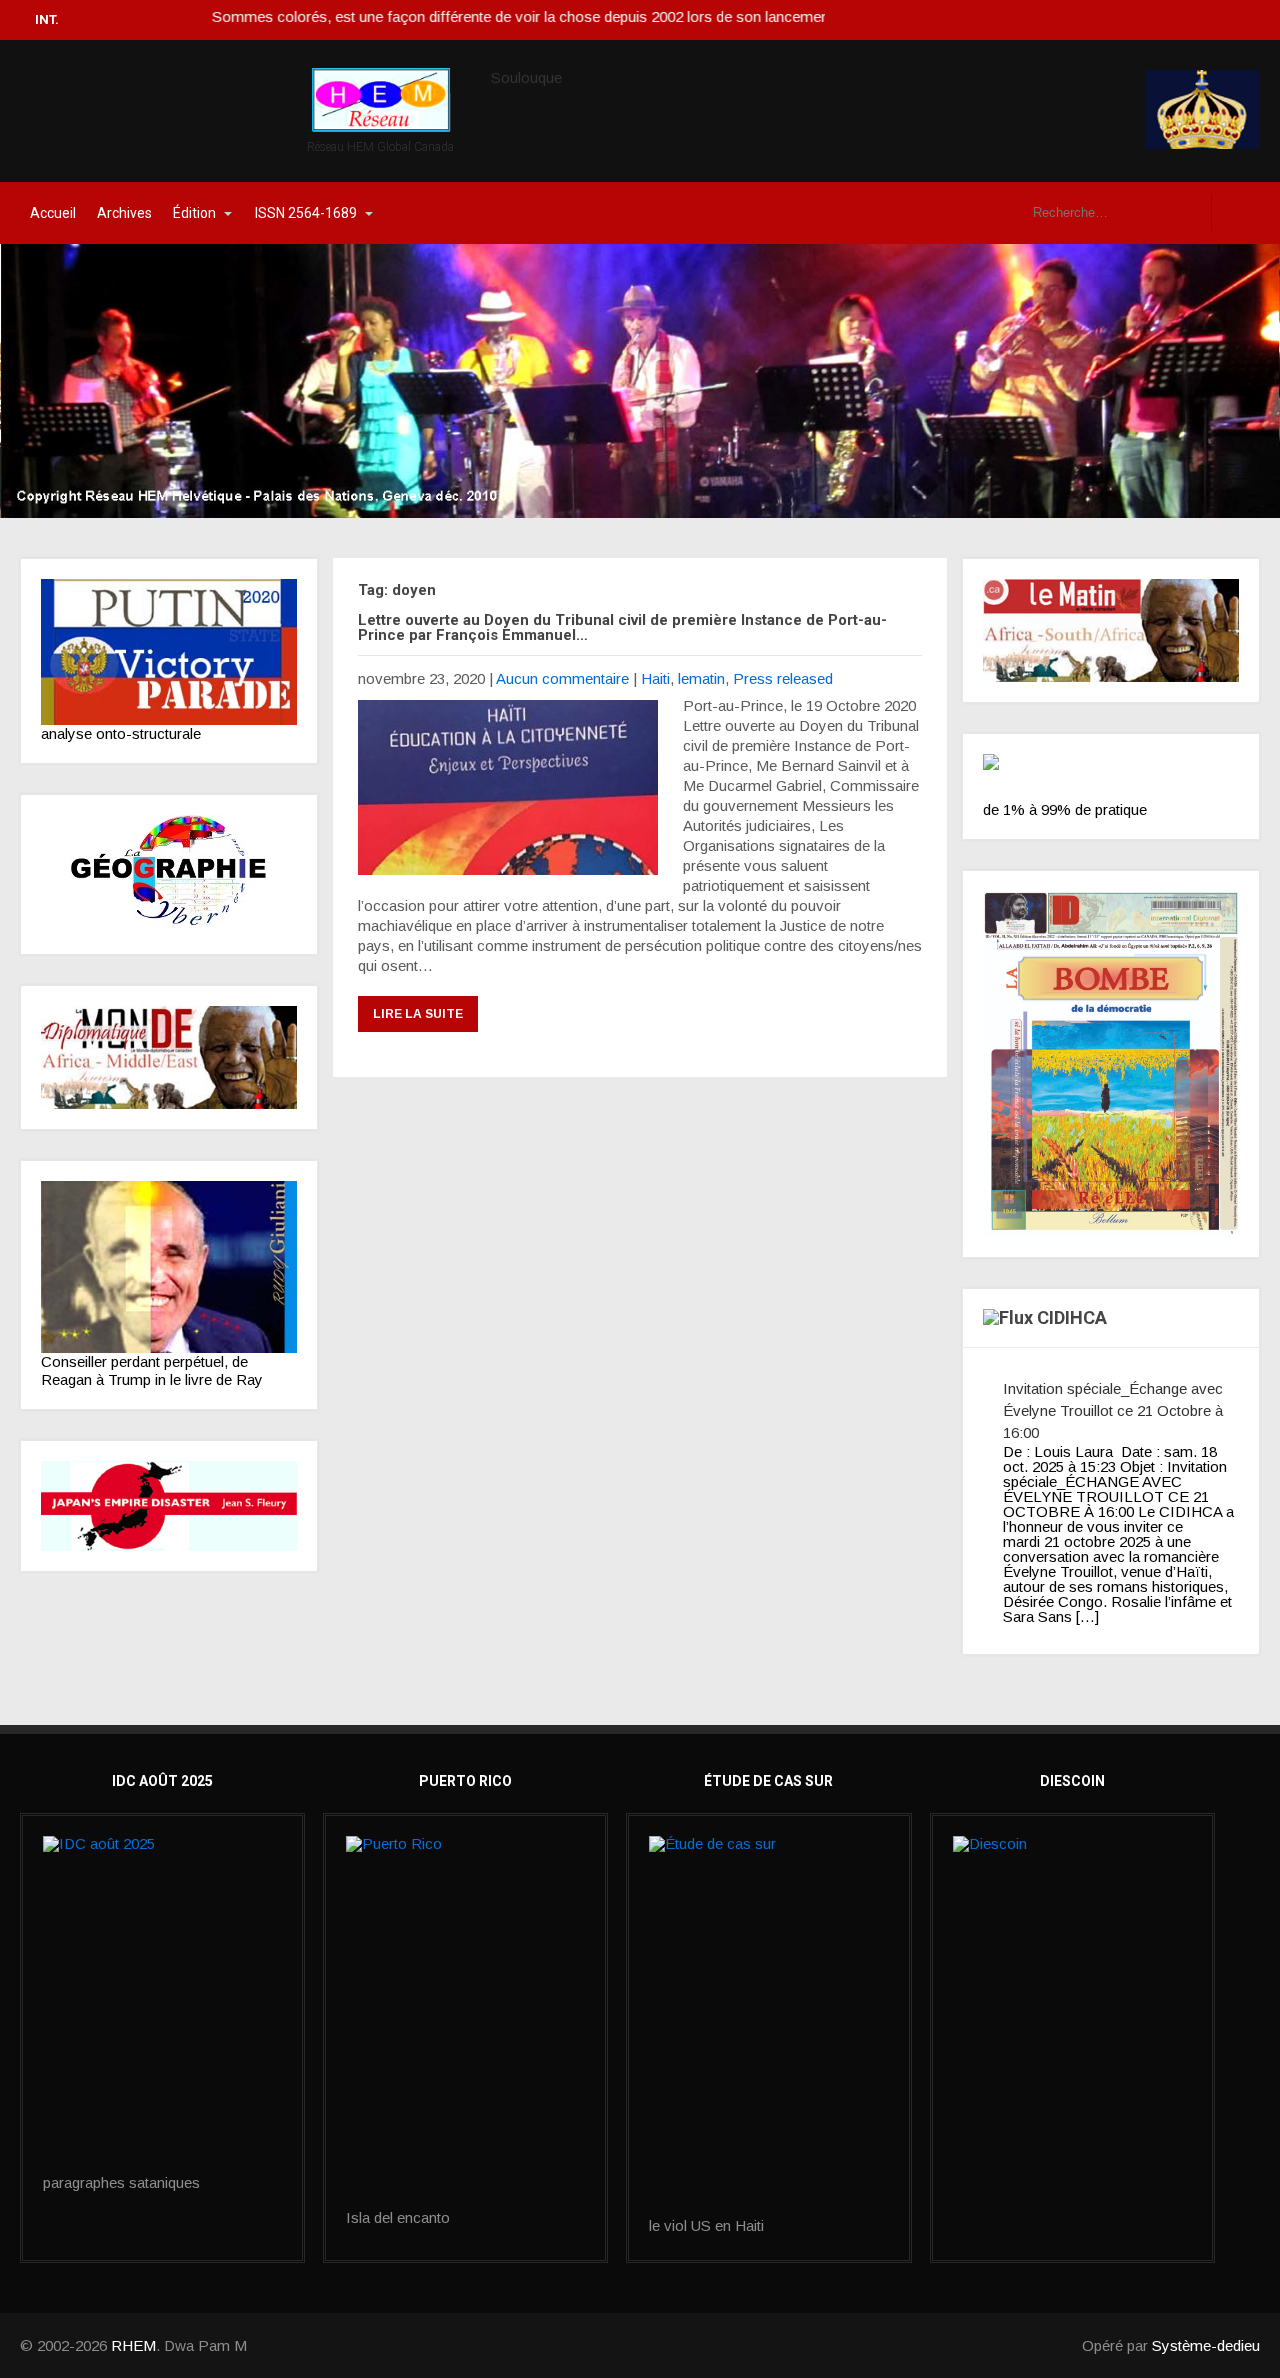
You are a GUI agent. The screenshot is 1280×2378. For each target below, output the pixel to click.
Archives (124, 213)
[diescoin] (1072, 1919)
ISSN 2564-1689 (306, 213)
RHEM (133, 2345)
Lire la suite (418, 1014)
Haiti (655, 678)
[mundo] (169, 1057)
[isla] (465, 2023)
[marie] (768, 2027)
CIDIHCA (1072, 1317)
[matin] (1111, 630)
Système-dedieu (1206, 2345)
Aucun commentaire (562, 678)
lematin (701, 678)
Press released (783, 678)
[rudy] (169, 1267)
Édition (194, 213)
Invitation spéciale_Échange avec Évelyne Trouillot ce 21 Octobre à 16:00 (1113, 1410)
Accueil (53, 213)
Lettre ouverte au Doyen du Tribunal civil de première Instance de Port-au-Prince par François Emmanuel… (622, 627)
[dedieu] (1111, 777)
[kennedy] (169, 651)
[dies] (169, 1506)
